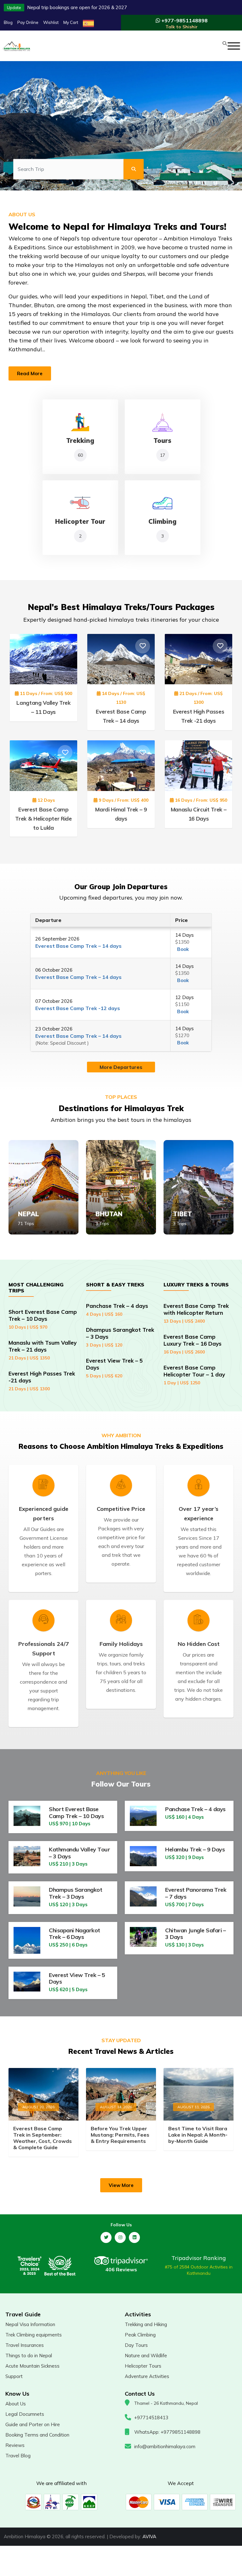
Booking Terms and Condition (37, 2435)
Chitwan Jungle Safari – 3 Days (196, 1934)
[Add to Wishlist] (65, 646)
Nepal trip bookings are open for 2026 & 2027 (77, 7)
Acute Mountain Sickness (32, 2366)
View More (121, 2185)
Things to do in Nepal (29, 2356)
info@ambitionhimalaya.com (165, 2446)
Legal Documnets (25, 2414)
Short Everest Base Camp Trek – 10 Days (43, 1319)
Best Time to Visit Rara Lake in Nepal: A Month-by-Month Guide (198, 2135)
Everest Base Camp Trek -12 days (78, 1008)
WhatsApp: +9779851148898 (167, 2432)
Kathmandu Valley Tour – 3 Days (79, 1853)
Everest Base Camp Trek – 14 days (78, 946)
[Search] (134, 169)
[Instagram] (120, 2237)
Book (183, 949)
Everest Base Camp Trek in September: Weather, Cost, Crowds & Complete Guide (43, 2138)
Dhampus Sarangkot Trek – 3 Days (75, 1893)
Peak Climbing (140, 2335)
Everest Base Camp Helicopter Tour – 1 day (194, 1375)
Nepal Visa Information (30, 2324)
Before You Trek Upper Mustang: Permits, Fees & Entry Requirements (120, 2135)
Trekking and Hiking (146, 2324)
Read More (30, 373)
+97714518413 (151, 2418)
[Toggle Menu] (234, 46)
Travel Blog (18, 2456)
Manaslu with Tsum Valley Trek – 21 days (43, 1350)
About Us (16, 2404)
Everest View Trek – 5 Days (77, 1978)
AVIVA (149, 2536)
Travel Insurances (25, 2345)
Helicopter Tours (143, 2366)
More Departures (121, 1067)
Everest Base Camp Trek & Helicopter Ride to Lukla (43, 819)
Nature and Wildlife (146, 2356)
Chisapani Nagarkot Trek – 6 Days (74, 1934)
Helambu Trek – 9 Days (195, 1849)
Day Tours (136, 2345)
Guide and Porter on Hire (33, 2424)
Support (14, 2376)
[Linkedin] (134, 2237)
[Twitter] (106, 2237)
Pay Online (28, 22)
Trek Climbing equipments (34, 2335)
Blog (8, 22)
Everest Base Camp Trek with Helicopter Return (196, 1313)
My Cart (71, 22)
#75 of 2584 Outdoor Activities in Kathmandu (199, 2270)
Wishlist (51, 22)
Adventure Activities (147, 2376)
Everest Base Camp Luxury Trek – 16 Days (193, 1344)
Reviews (15, 2445)
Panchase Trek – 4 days (117, 1310)
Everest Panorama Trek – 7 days (196, 1893)
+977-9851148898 (184, 23)
